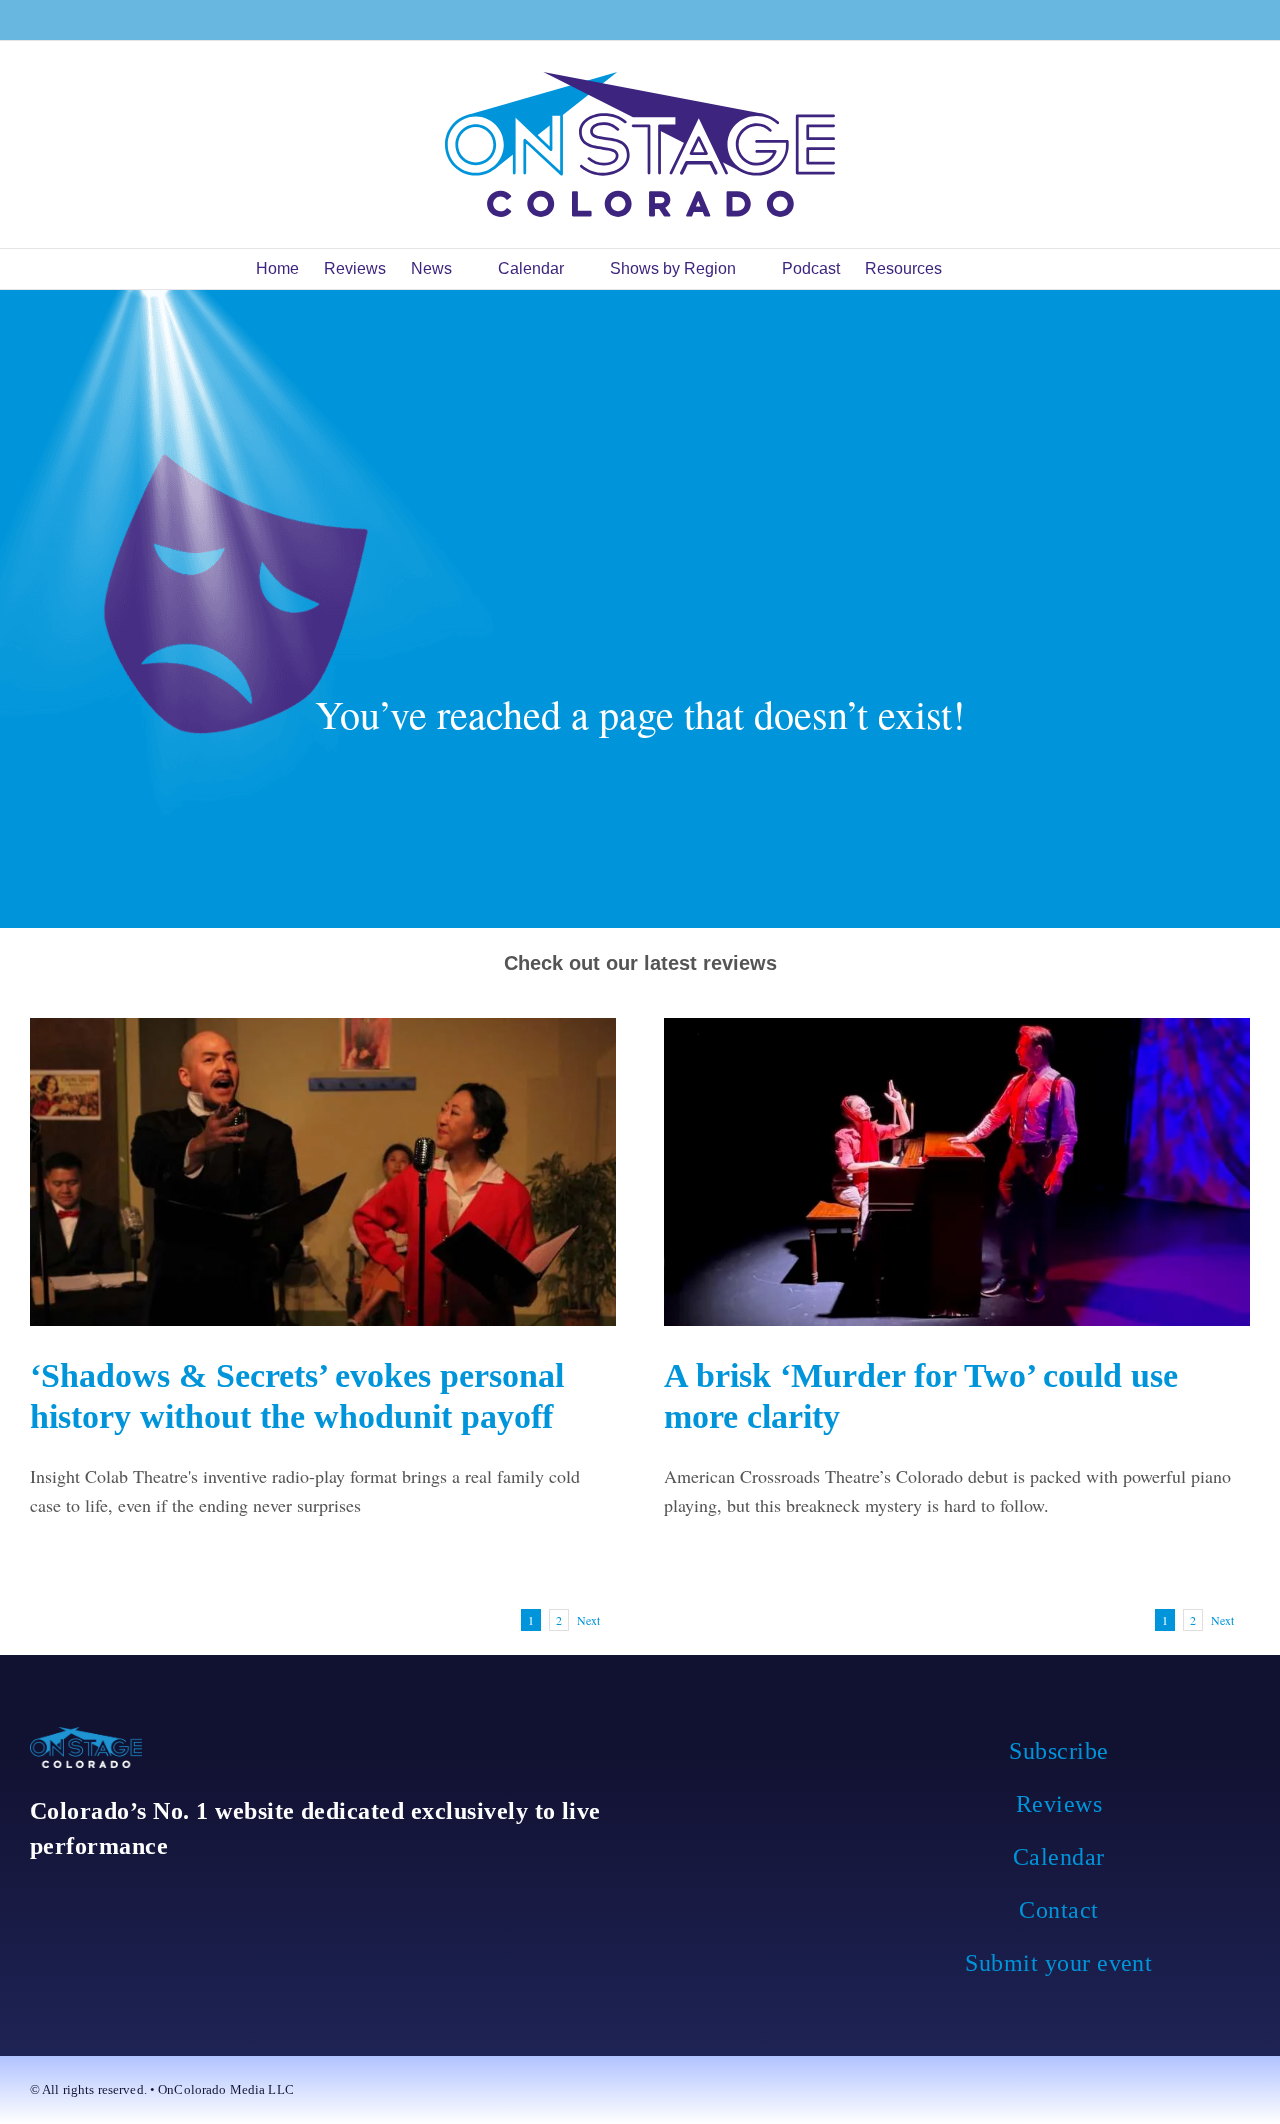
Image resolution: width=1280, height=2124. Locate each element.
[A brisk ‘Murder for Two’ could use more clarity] (957, 1171)
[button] (994, 269)
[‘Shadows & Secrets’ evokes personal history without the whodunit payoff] (323, 1171)
